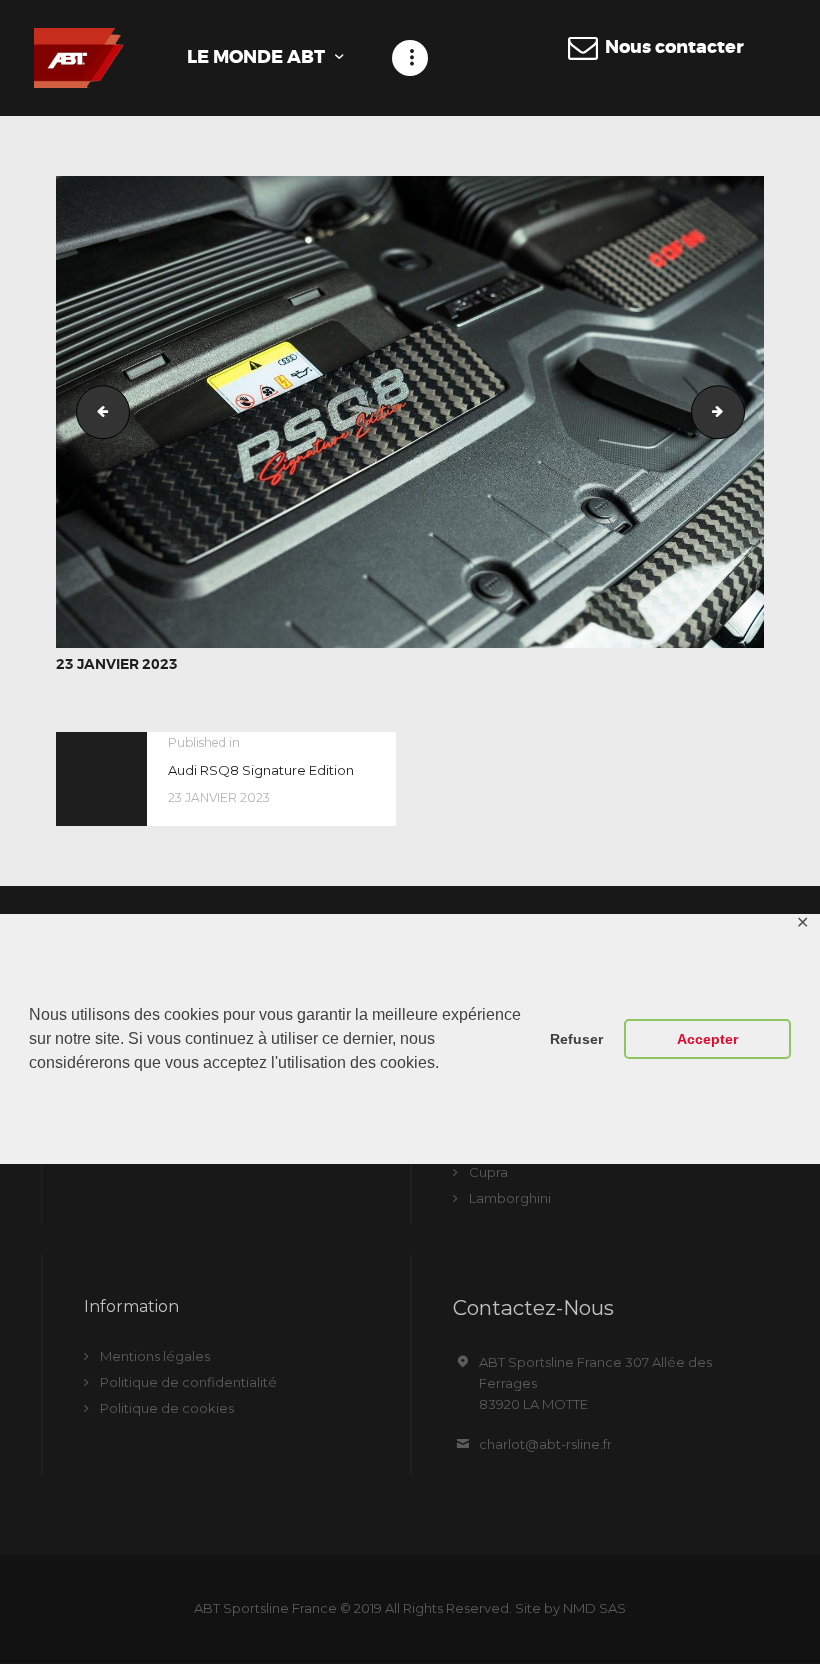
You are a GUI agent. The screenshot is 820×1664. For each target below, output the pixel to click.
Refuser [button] (576, 1039)
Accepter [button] (707, 1039)
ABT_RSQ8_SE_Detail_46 (738, 412)
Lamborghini (510, 1198)
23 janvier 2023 (117, 664)
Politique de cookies (167, 1408)
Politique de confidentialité (188, 1382)
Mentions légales (155, 1356)
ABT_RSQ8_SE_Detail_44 (97, 412)
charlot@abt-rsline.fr (545, 1444)
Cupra (488, 1172)
